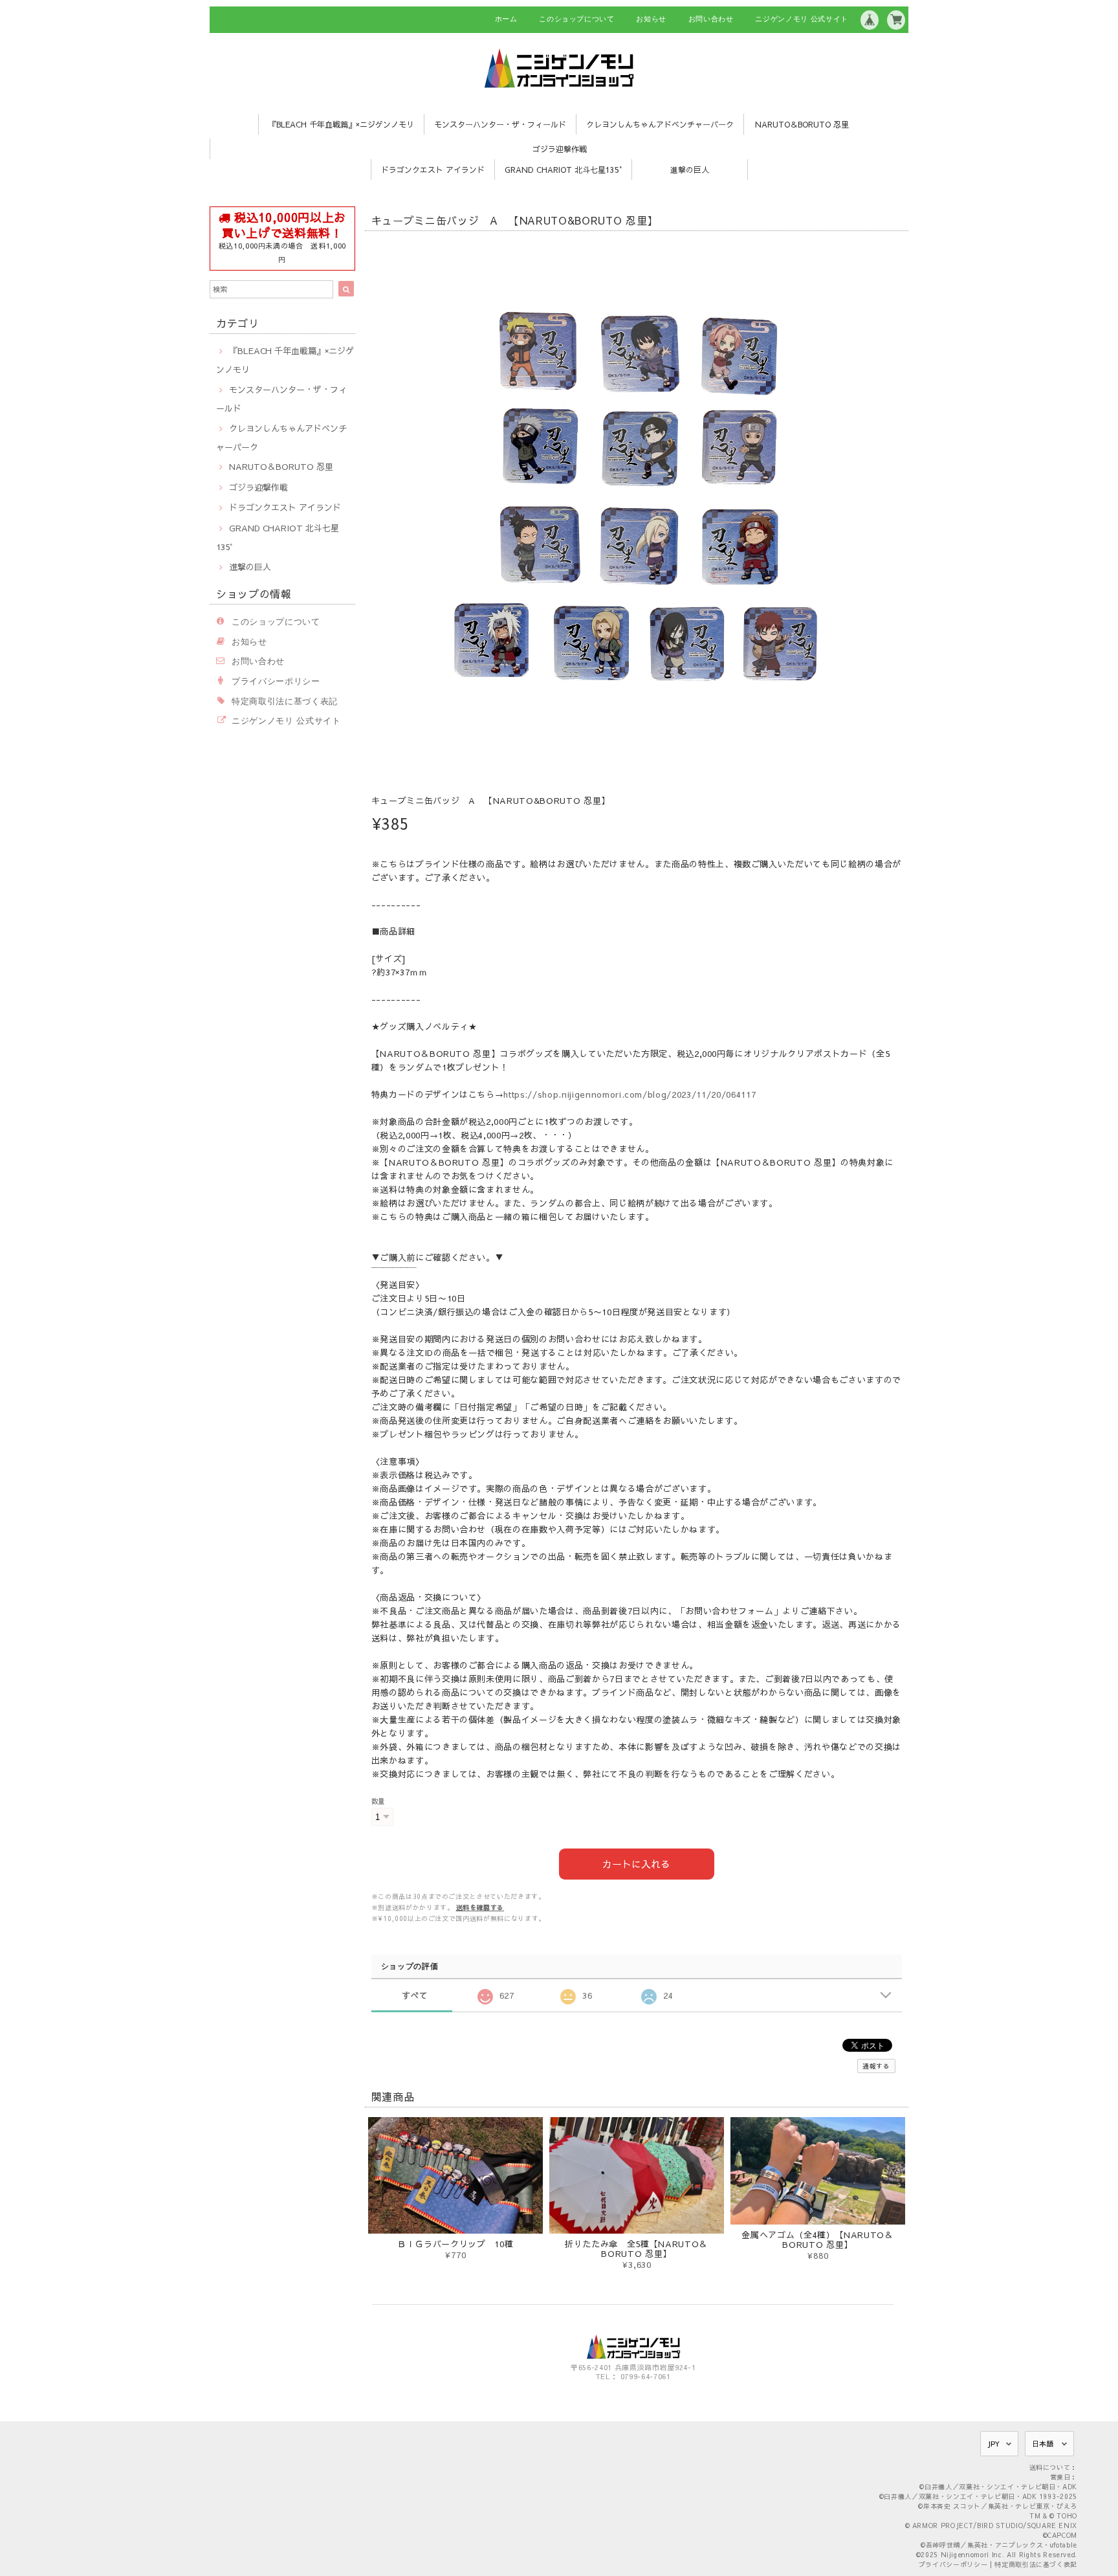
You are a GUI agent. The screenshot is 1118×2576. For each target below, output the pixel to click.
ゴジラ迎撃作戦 (560, 149)
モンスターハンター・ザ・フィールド (500, 124)
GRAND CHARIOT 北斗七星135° (563, 170)
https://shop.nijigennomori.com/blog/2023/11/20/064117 (630, 1094)
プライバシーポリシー (276, 681)
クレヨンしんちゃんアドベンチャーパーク (660, 124)
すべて (415, 1995)
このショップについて (577, 19)
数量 (378, 1801)
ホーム (506, 19)
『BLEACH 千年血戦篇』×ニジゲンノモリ (341, 124)
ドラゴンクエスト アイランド (433, 170)
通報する (876, 2066)
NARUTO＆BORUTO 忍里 (802, 124)
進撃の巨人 (690, 170)
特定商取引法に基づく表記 (285, 701)
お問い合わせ (711, 19)
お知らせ (651, 19)
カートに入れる (636, 1864)
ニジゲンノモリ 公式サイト (802, 19)
